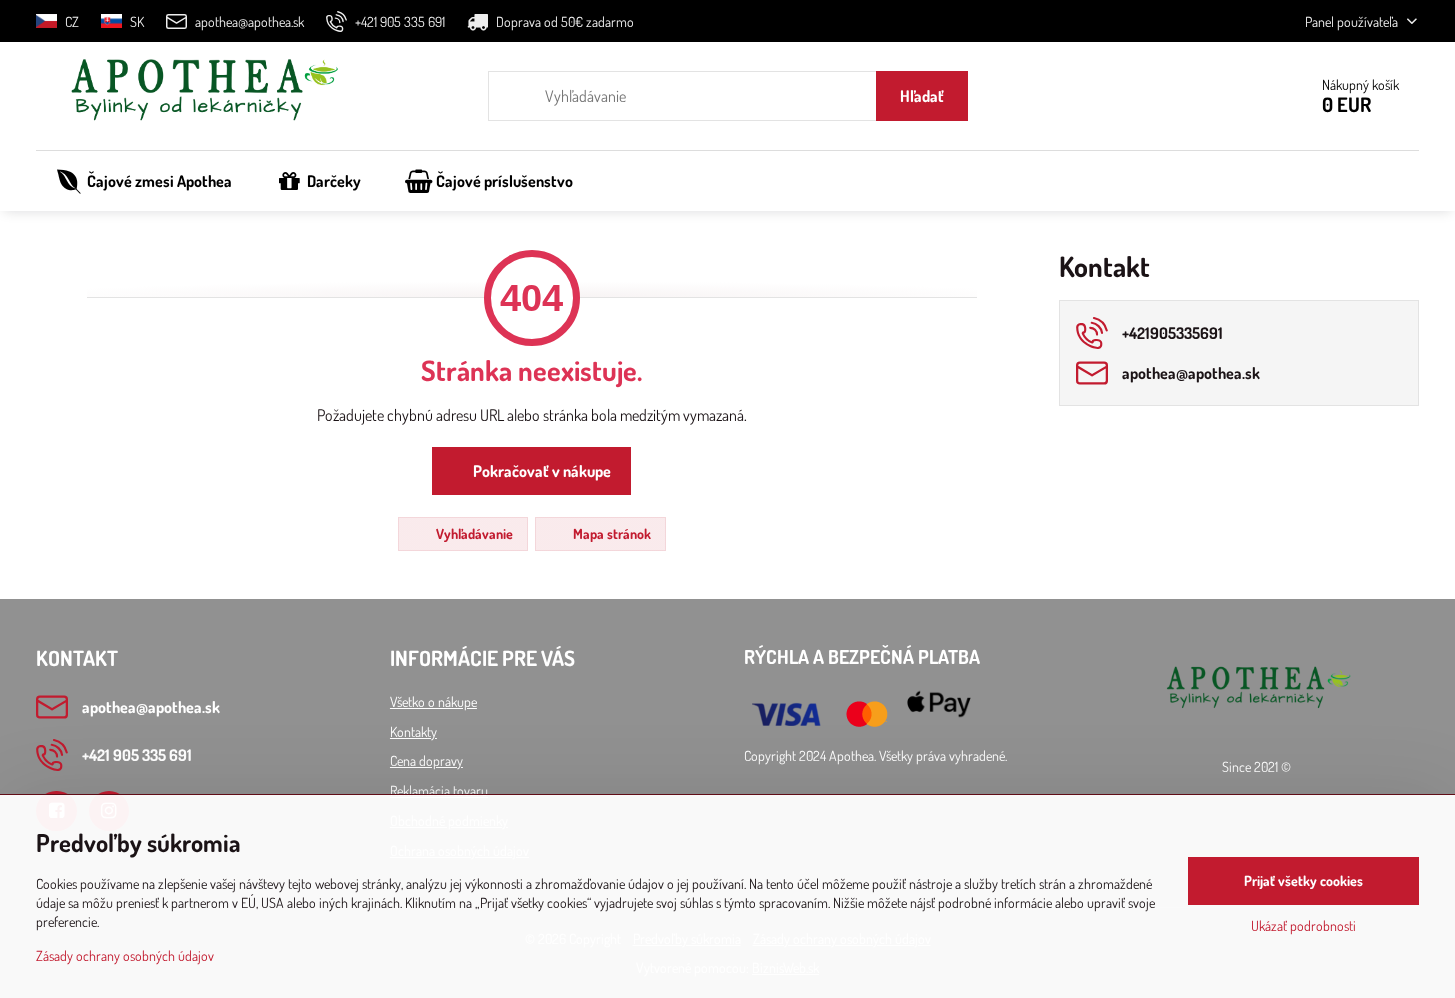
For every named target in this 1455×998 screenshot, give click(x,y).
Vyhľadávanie (473, 533)
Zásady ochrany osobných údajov (125, 955)
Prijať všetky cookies (1303, 880)
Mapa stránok (610, 533)
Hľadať (922, 96)
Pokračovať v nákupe (540, 471)
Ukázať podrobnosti (1303, 925)
